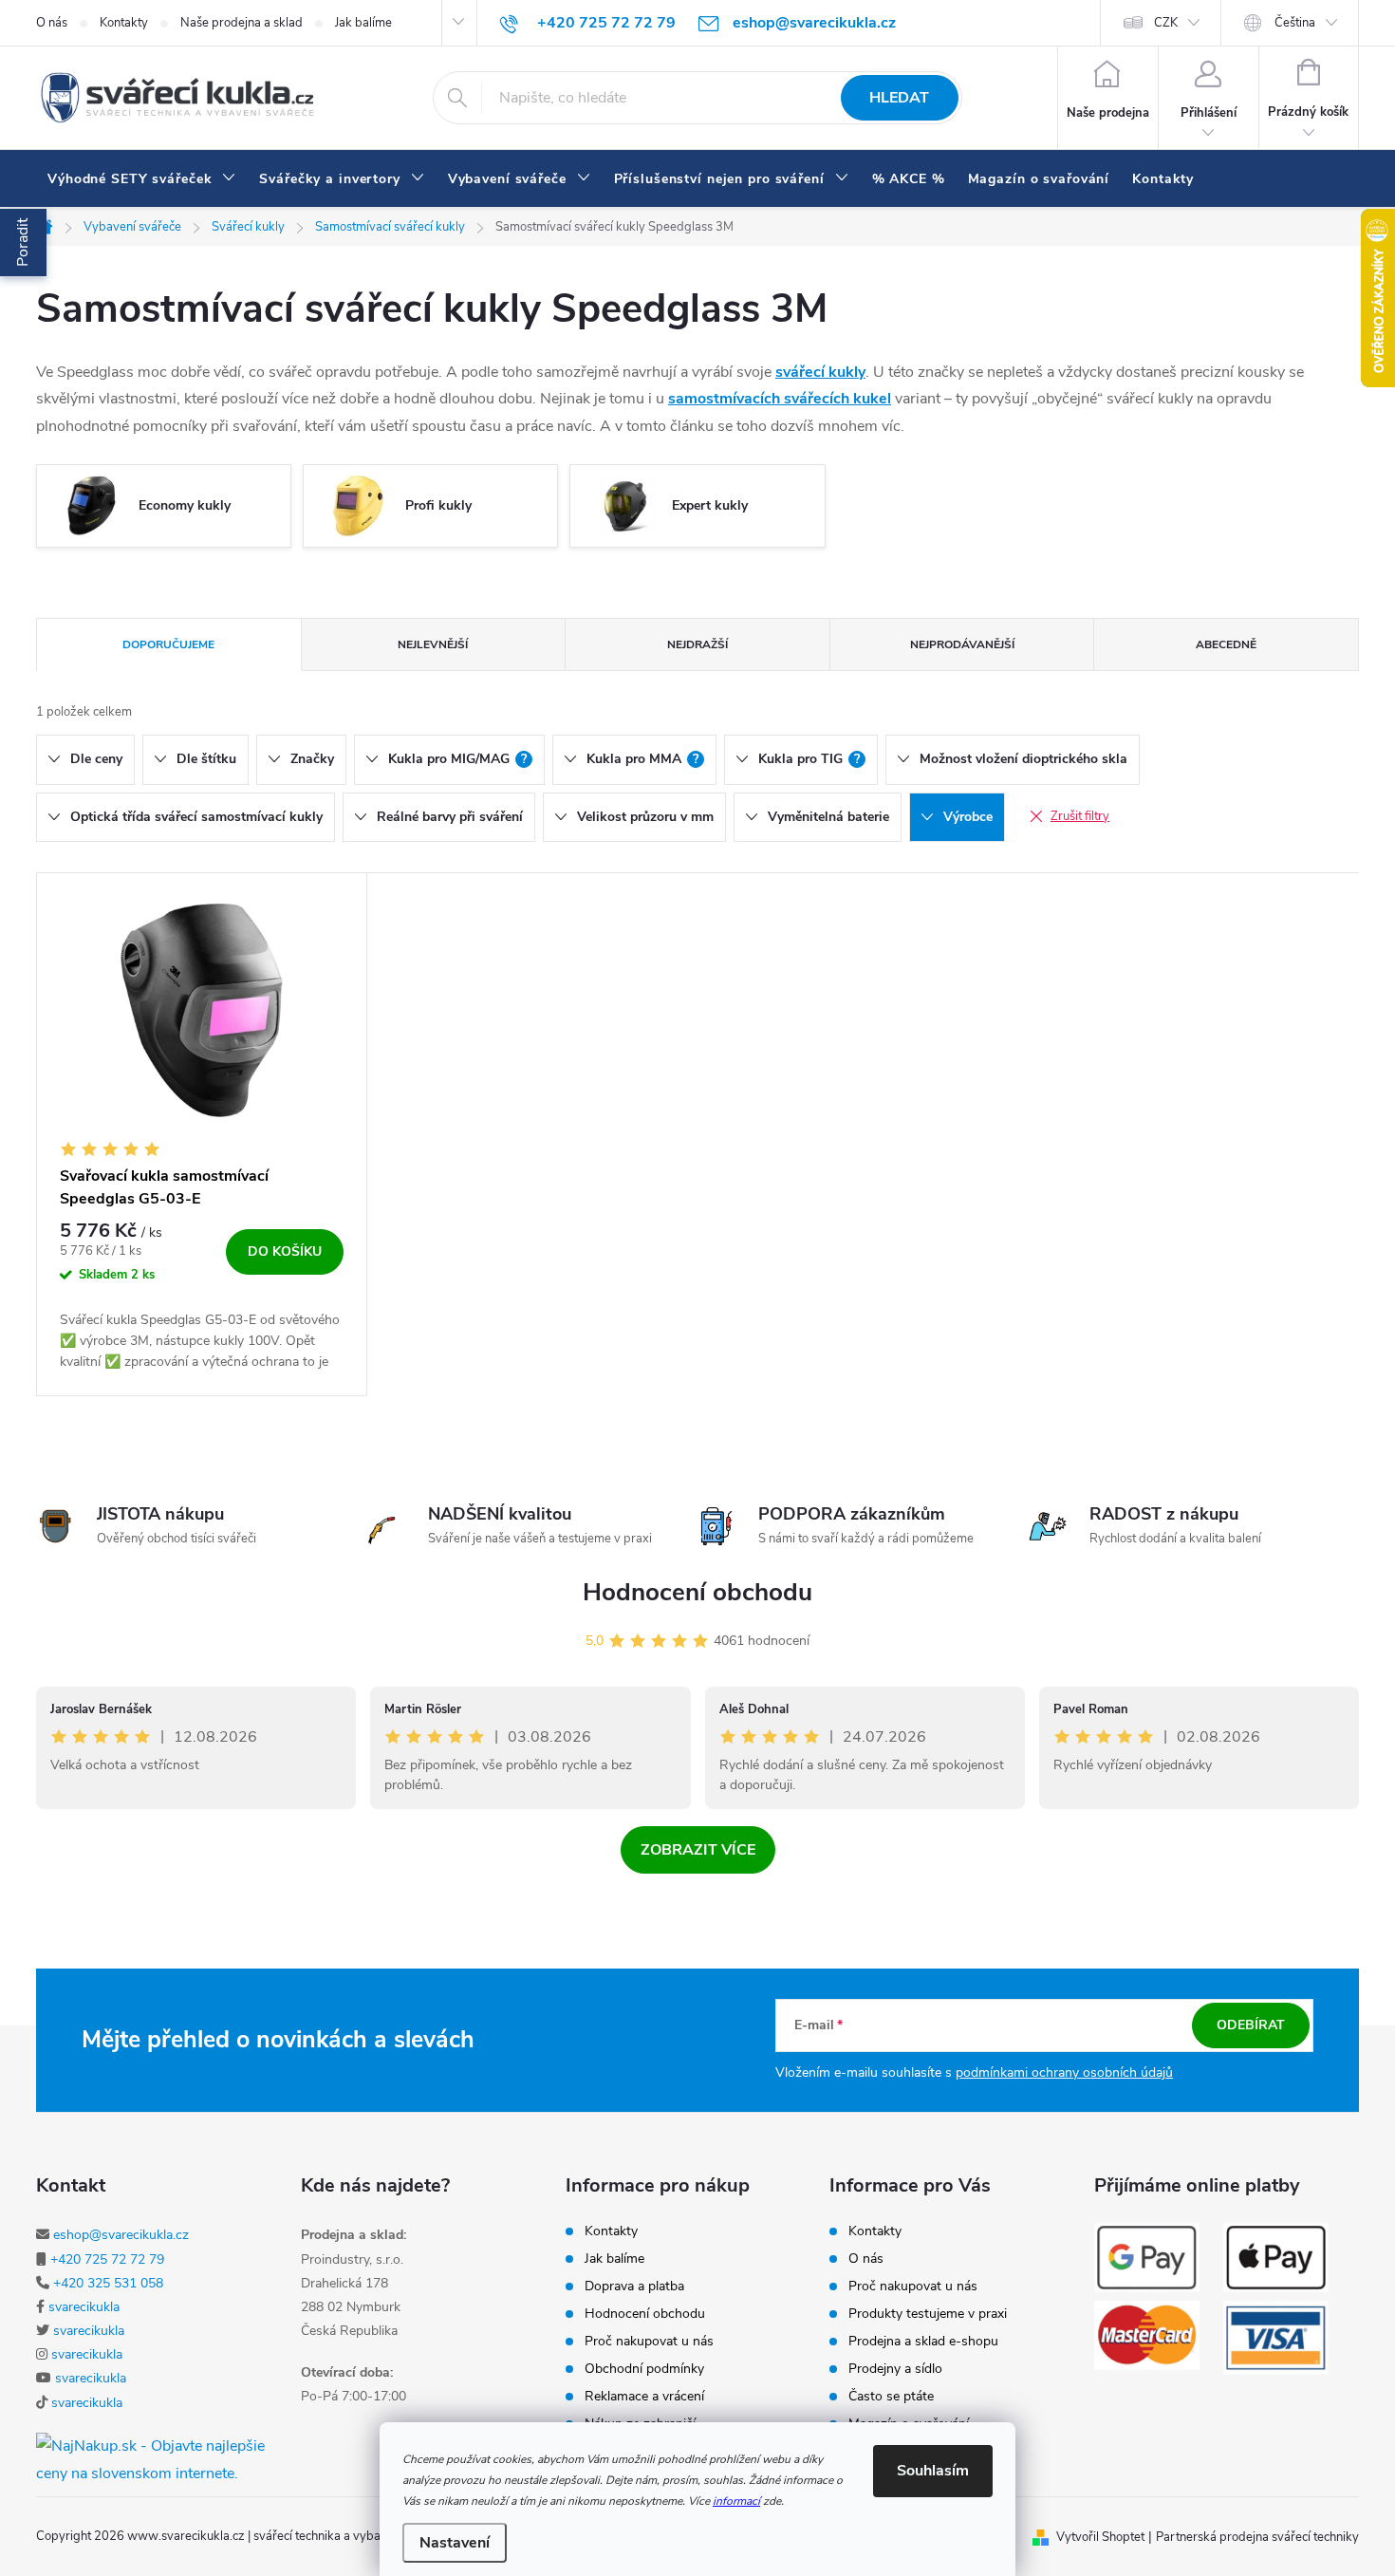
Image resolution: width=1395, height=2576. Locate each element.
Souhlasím (933, 2471)
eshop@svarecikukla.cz (121, 2235)
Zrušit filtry (1080, 816)
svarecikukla (84, 2307)
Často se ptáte (891, 2397)
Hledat (899, 98)
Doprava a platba (634, 2287)
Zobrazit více (698, 1850)
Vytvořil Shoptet (1100, 2537)
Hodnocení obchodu (697, 1592)
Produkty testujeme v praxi (928, 2314)
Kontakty (124, 23)
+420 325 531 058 (108, 2283)
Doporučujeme (168, 644)
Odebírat (1251, 2025)
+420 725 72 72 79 (107, 2259)
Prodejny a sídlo (895, 2369)
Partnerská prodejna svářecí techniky (1257, 2537)
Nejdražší (697, 644)
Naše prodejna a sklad (242, 23)
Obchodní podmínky (644, 2369)
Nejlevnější (433, 644)
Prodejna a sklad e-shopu (923, 2342)
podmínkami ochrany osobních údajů (1064, 2072)
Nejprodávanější (962, 644)
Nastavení (455, 2543)
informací (736, 2501)
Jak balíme (363, 23)
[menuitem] (142, 179)
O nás (52, 23)
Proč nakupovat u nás (649, 2342)
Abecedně (1226, 644)
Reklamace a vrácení (644, 2397)
